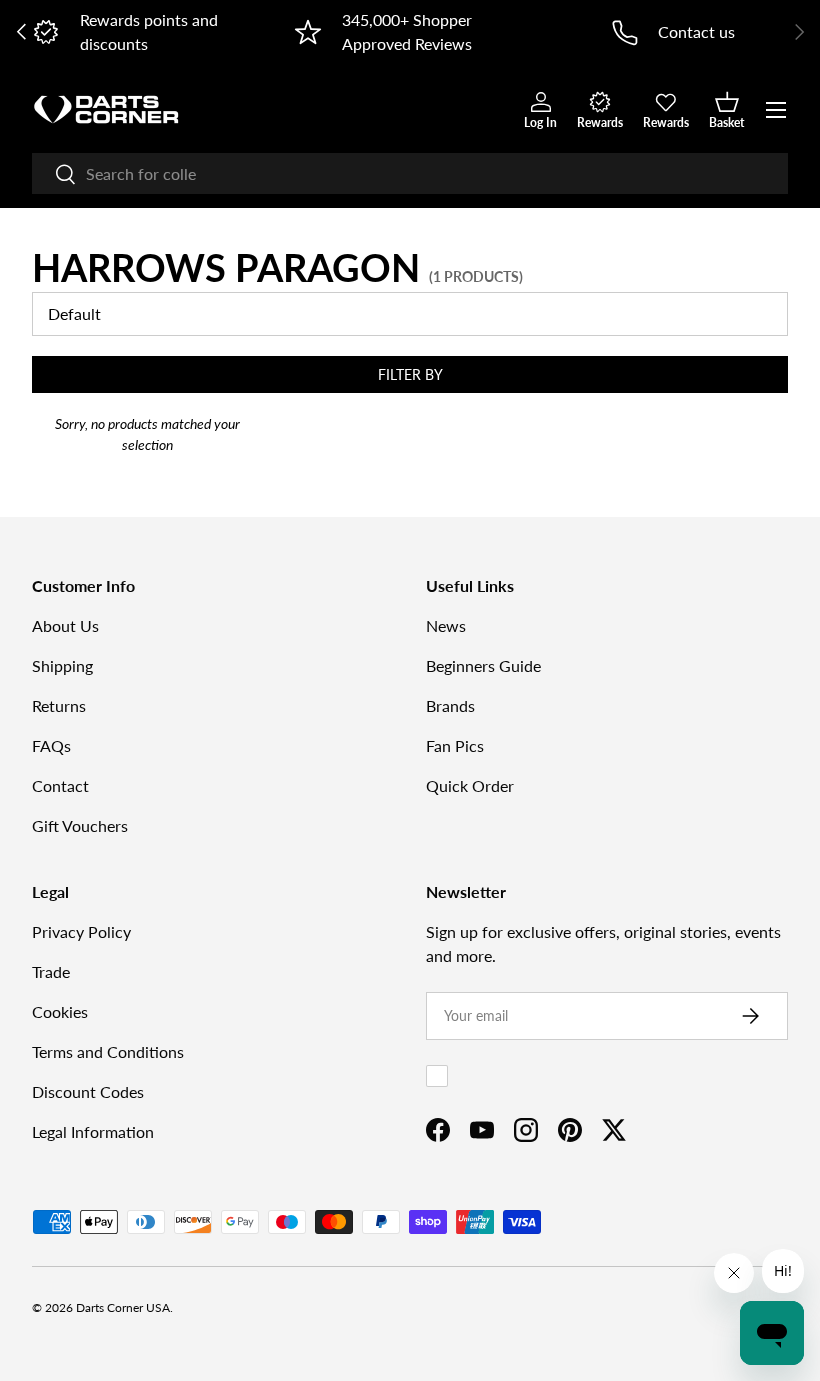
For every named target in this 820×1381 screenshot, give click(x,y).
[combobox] (410, 173)
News (446, 625)
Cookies (60, 1011)
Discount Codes (88, 1091)
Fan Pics (455, 745)
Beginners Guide (483, 665)
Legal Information (93, 1131)
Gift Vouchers (80, 825)
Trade (51, 971)
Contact (60, 785)
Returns (59, 705)
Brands (450, 705)
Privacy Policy (81, 931)
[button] (726, 109)
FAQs (51, 745)
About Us (65, 625)
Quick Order (470, 785)
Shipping (62, 665)
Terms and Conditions (108, 1051)
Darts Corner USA (123, 1307)
